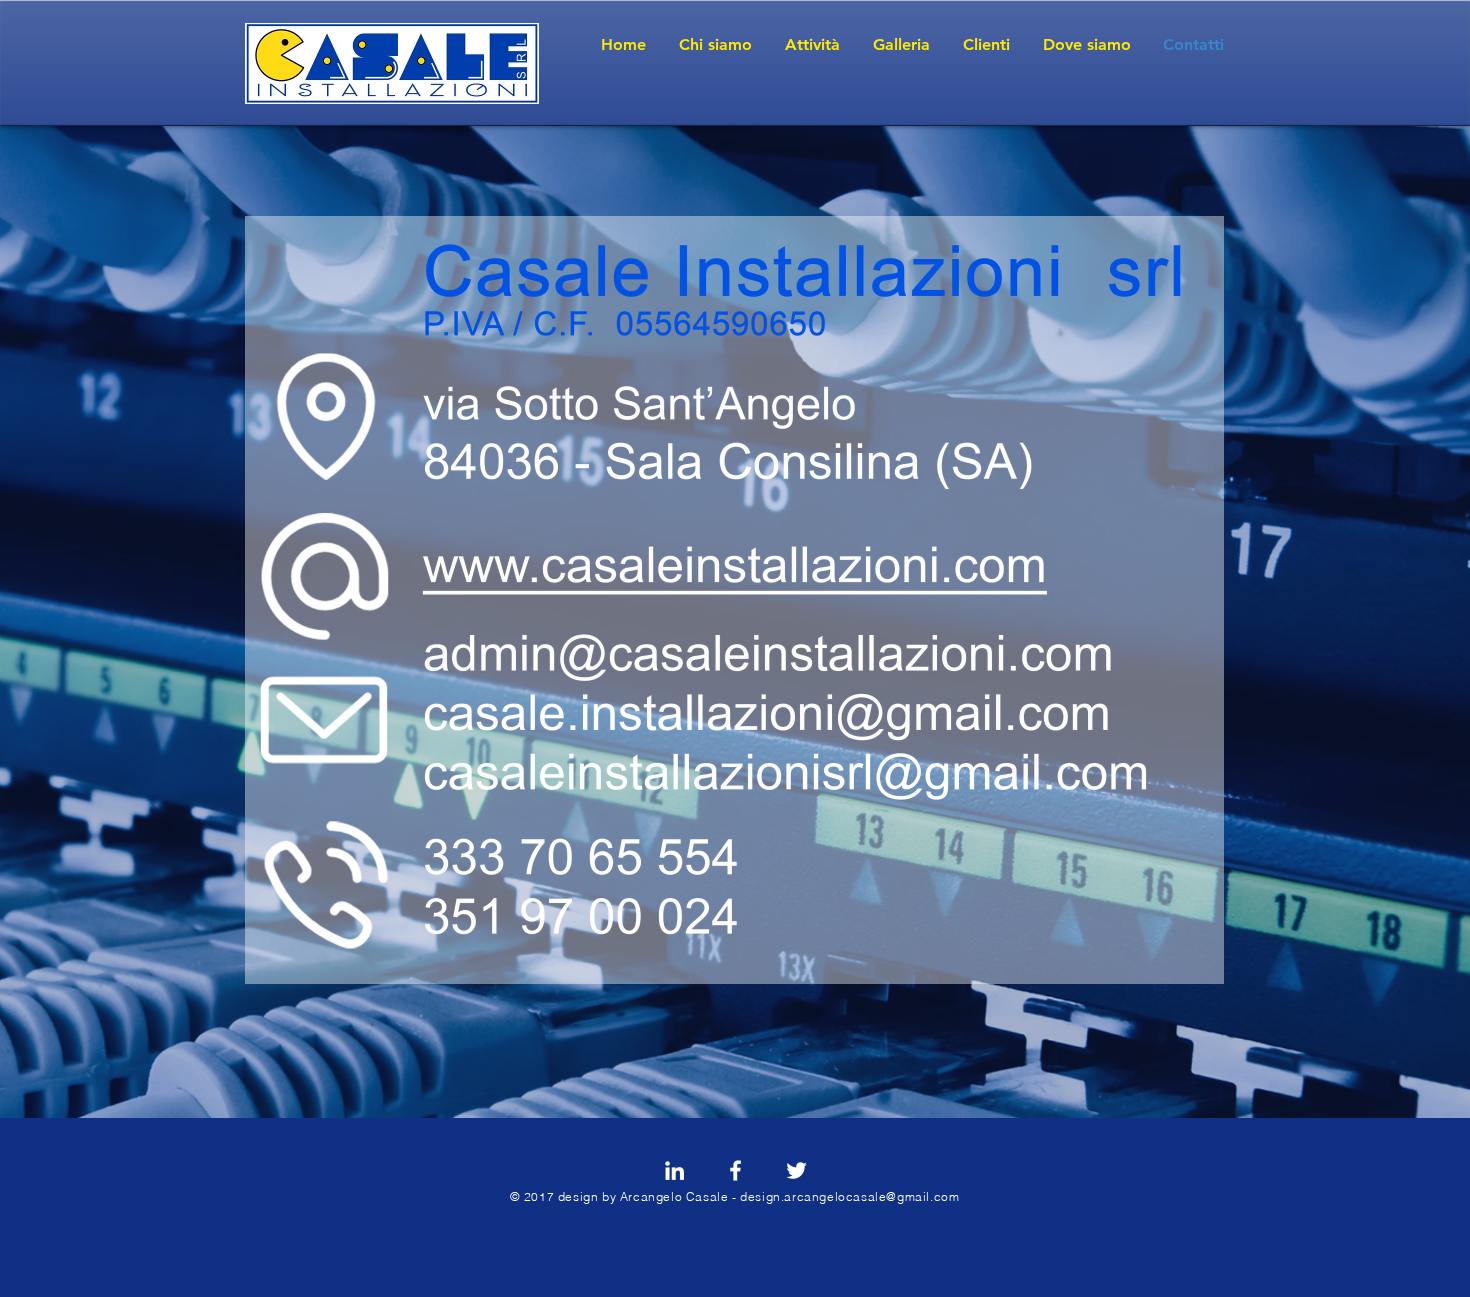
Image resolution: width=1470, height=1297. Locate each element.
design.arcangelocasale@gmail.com (849, 1196)
